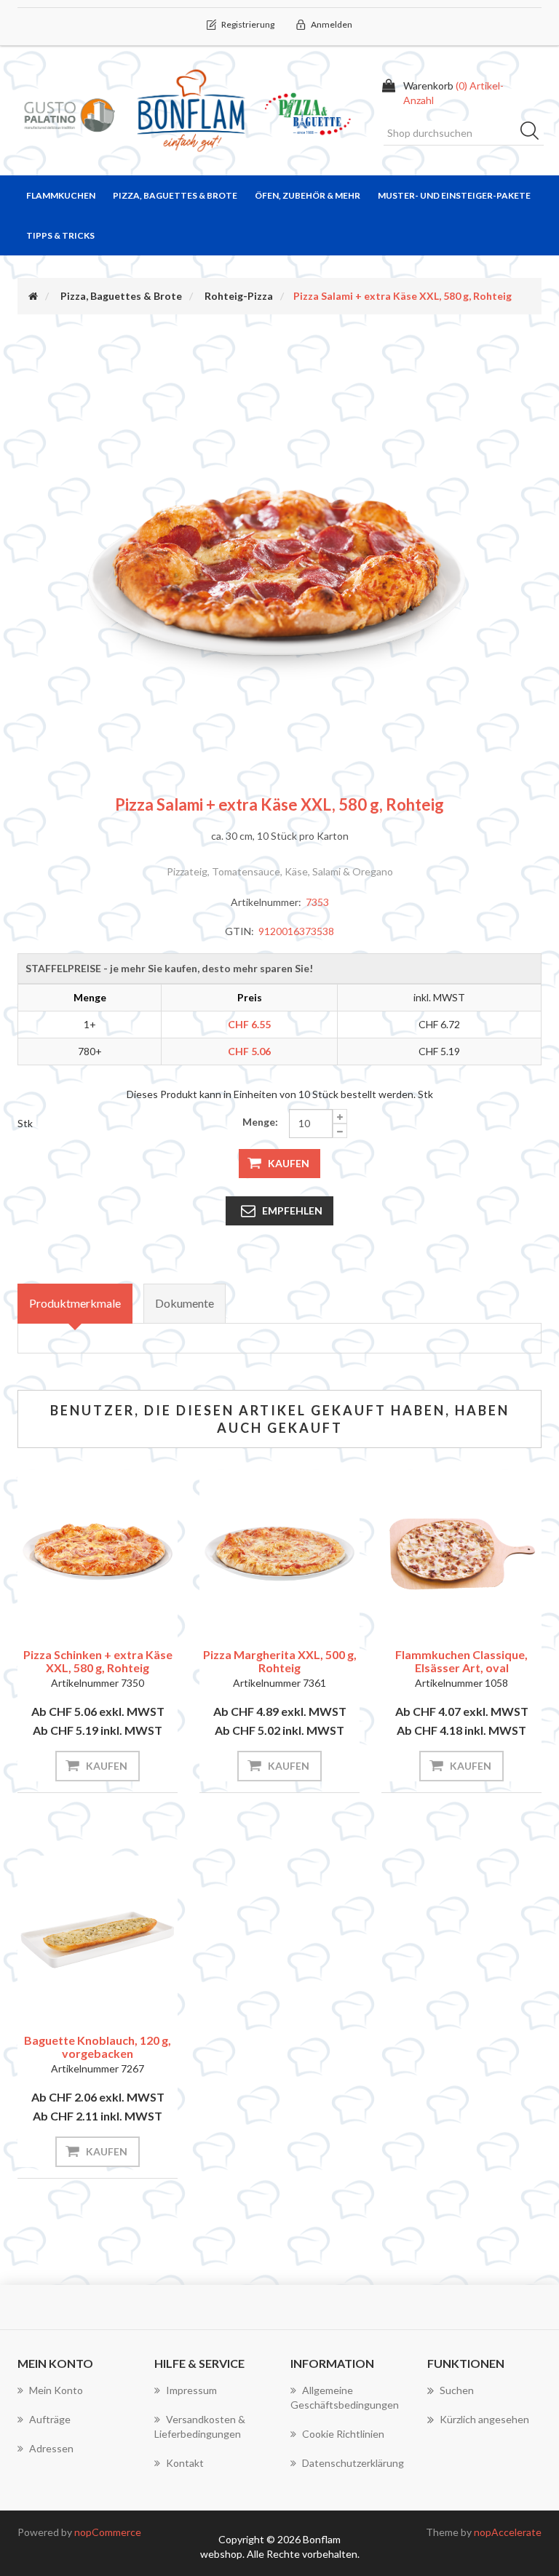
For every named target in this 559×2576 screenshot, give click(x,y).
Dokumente (185, 1303)
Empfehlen (292, 1211)
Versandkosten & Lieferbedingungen (200, 2426)
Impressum (191, 2390)
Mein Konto (56, 2390)
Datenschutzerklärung (353, 2463)
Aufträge (50, 2419)
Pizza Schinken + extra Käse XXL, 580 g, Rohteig (98, 1661)
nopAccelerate (508, 2532)
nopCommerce (108, 2532)
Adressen (51, 2448)
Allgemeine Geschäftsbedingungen (345, 2397)
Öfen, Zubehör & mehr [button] (308, 195)
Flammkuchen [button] (61, 195)
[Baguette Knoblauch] (98, 1936)
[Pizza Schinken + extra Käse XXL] (98, 1550)
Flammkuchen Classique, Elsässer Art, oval (461, 1661)
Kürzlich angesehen (484, 2419)
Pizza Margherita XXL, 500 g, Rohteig (280, 1661)
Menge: (260, 1122)
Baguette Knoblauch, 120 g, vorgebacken (98, 2047)
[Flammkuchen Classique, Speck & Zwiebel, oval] (461, 1550)
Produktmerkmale (75, 1303)
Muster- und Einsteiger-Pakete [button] (454, 195)
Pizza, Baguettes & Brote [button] (175, 195)
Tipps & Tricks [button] (60, 235)
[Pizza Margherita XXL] (279, 1550)
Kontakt (185, 2463)
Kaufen (289, 1163)
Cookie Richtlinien (343, 2434)
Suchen (534, 133)
